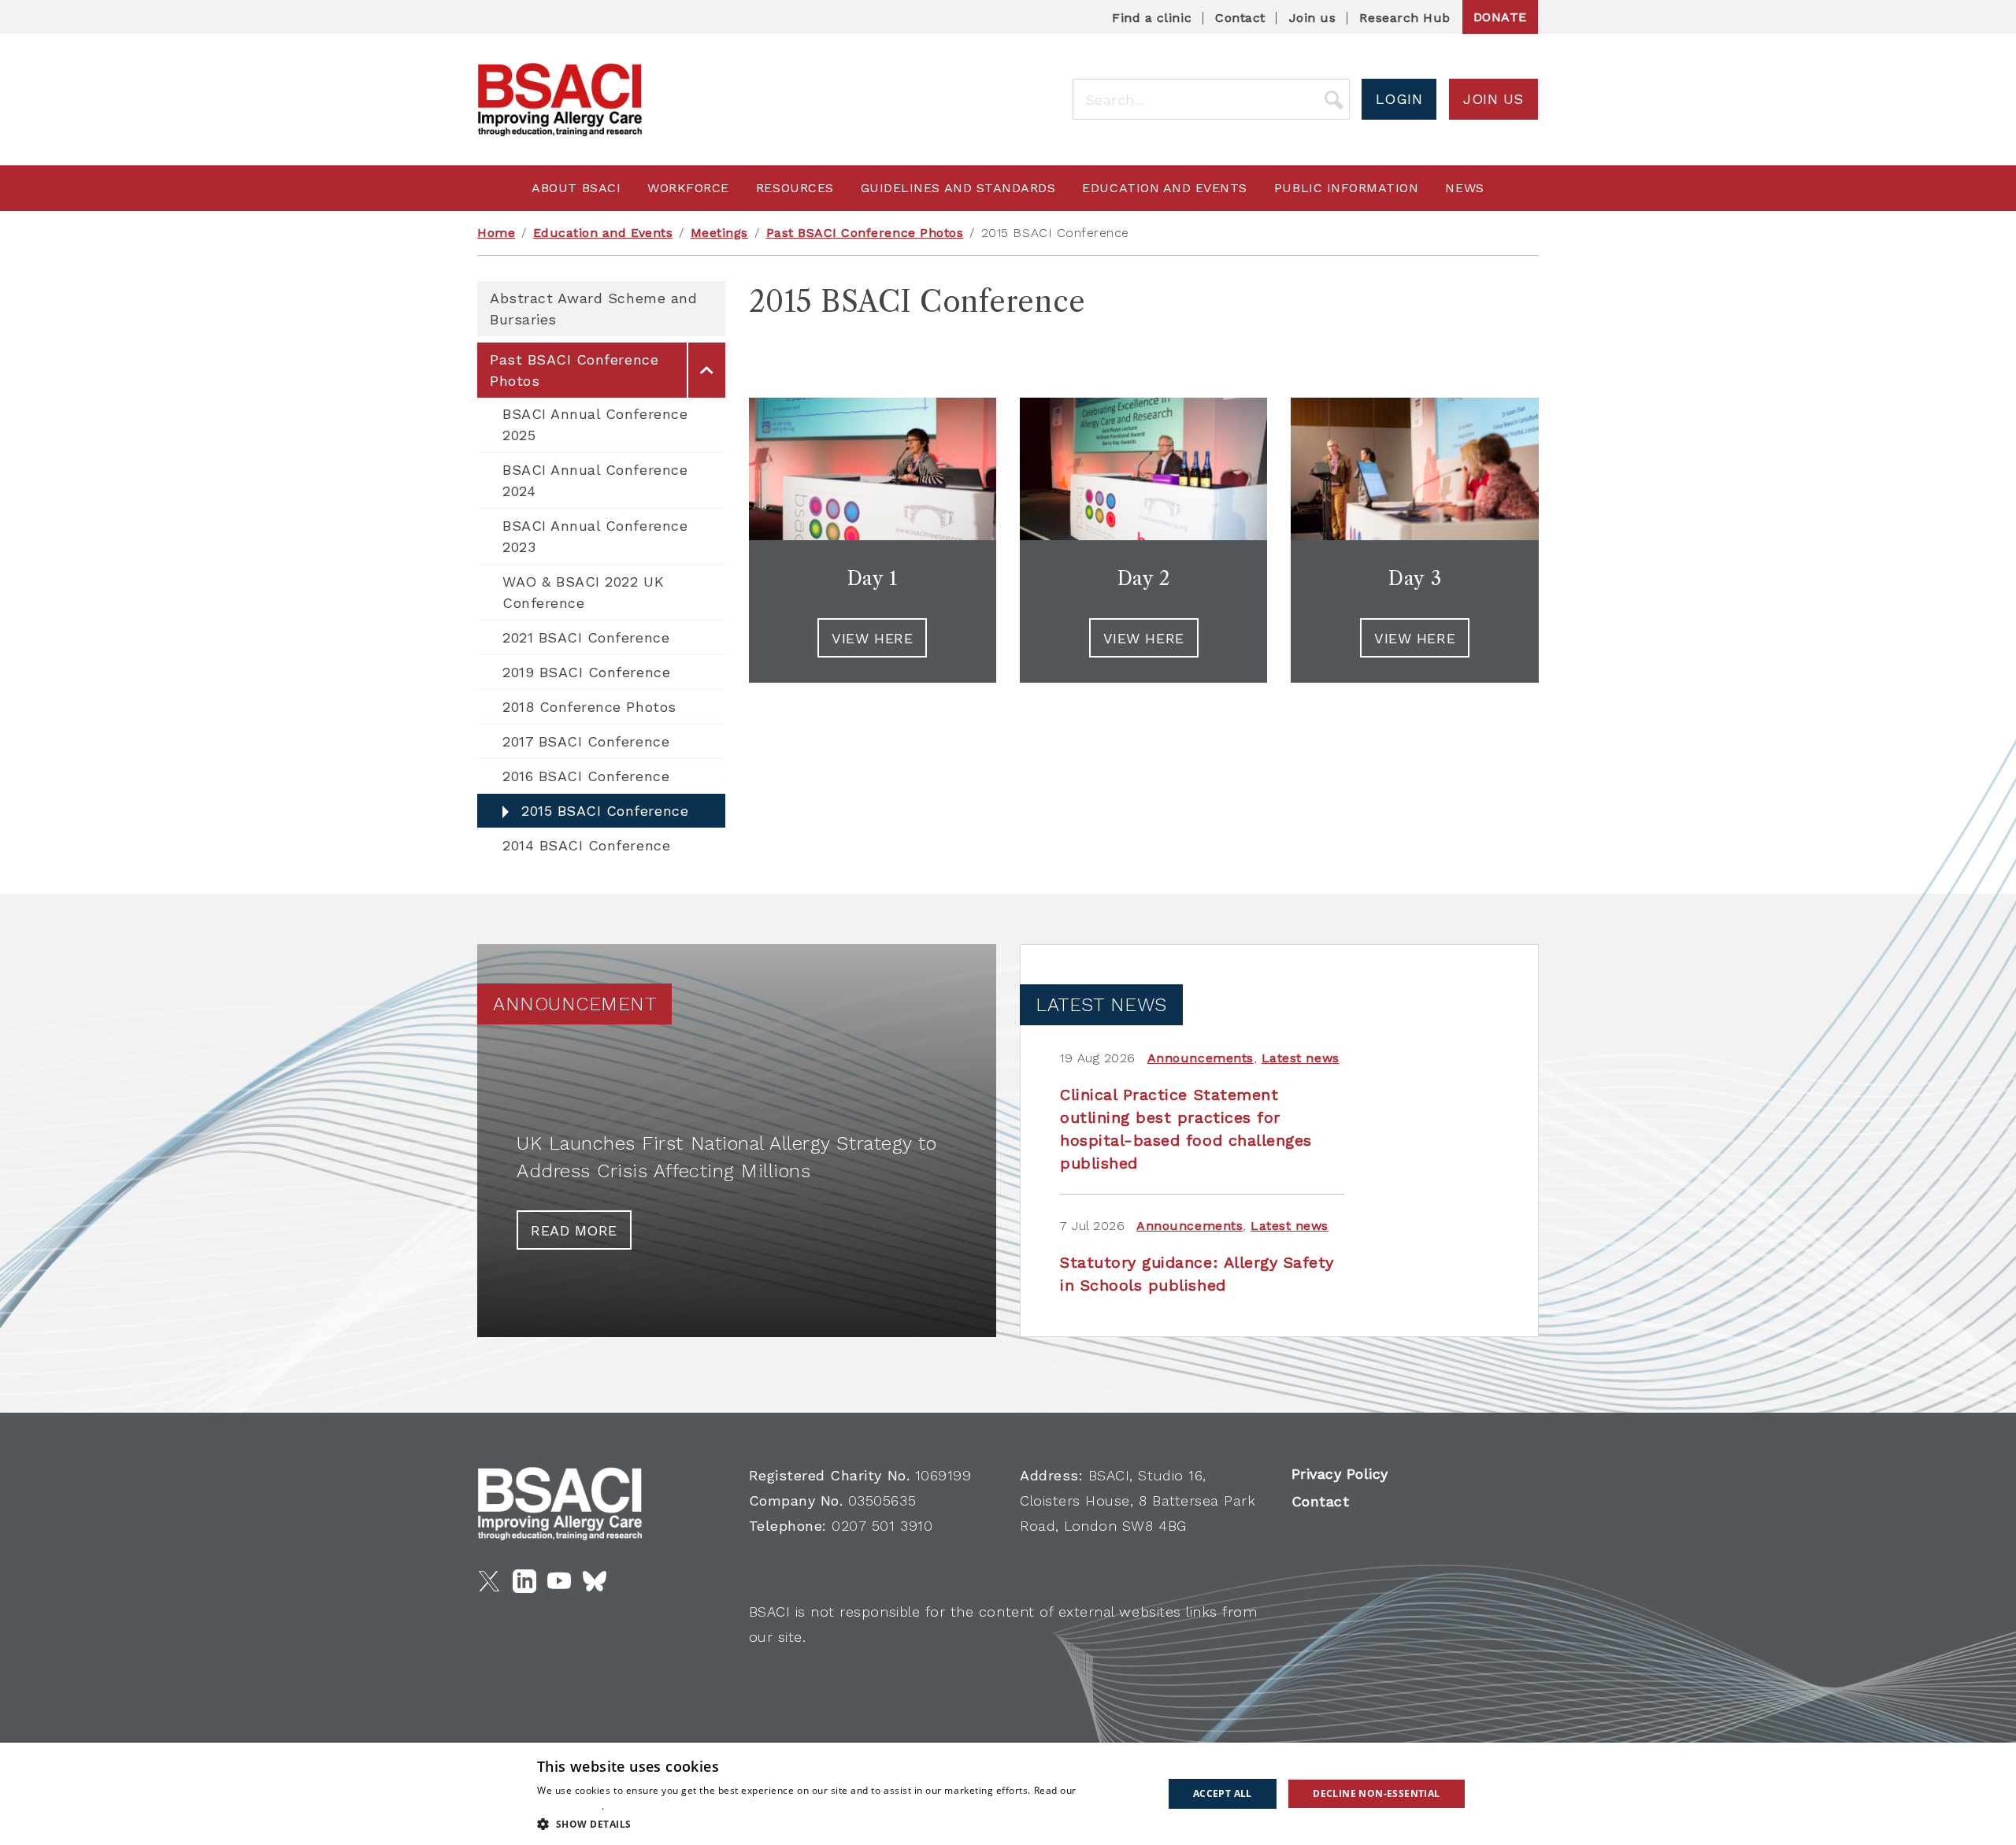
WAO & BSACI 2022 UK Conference (583, 592)
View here (1415, 638)
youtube (559, 1581)
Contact (1240, 18)
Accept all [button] (1223, 1793)
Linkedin (524, 1581)
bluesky (595, 1581)
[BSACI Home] (560, 100)
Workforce (688, 188)
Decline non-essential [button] (1376, 1793)
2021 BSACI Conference (586, 637)
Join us (1313, 18)
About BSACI (576, 188)
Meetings (719, 233)
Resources (795, 188)
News (1464, 188)
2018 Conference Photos (589, 707)
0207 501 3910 (882, 1526)
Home (496, 233)
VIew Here (872, 638)
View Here (1144, 638)
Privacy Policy (1340, 1474)
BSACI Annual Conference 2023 (595, 536)
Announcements (1201, 1058)
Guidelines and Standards (958, 188)
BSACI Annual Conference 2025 (595, 424)
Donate (1500, 17)
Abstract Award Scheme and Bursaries (593, 309)
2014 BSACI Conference (586, 845)
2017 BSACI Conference (586, 741)
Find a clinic (1152, 18)
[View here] (1414, 469)
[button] (841, 1824)
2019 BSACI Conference (586, 672)
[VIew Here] (873, 469)
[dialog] (1008, 1794)
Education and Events (1165, 188)
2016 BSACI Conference (586, 776)
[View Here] (1143, 469)
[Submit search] (1334, 99)
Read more (574, 1230)
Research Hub (1405, 18)
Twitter (489, 1581)
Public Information (1347, 188)
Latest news (1301, 1058)
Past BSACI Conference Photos (865, 233)
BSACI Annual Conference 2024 (595, 480)
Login (1399, 99)
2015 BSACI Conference (605, 811)
